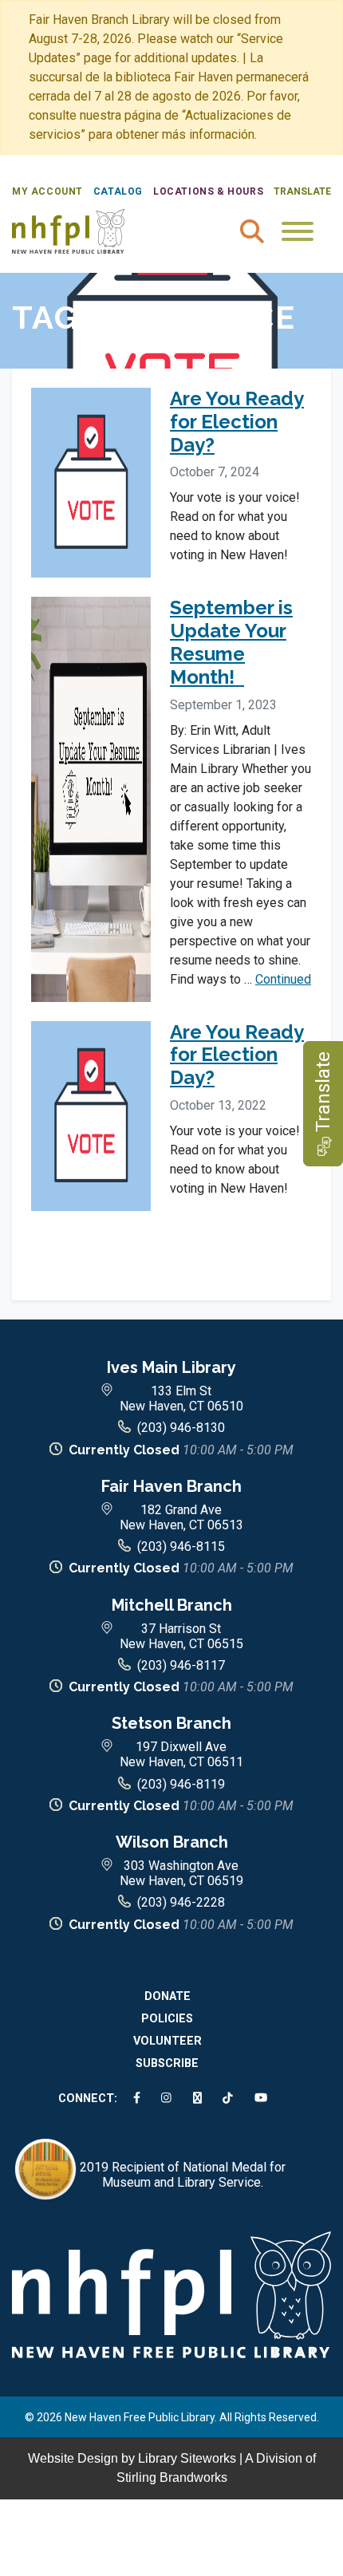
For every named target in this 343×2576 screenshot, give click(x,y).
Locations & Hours (208, 191)
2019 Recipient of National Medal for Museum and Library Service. (183, 2175)
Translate (302, 191)
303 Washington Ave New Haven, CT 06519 (181, 1873)
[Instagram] (169, 2099)
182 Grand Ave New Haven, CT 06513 (181, 1517)
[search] (252, 231)
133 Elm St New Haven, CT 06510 (181, 1398)
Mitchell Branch (172, 1605)
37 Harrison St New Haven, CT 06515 (181, 1636)
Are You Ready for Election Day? (237, 422)
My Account (47, 191)
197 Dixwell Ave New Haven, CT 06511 (181, 1754)
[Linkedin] (200, 2099)
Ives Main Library (171, 1367)
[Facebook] (140, 2099)
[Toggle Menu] (298, 231)
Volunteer (168, 2041)
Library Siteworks (187, 2458)
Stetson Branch (171, 1723)
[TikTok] (231, 2099)
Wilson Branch (172, 1842)
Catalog (118, 191)
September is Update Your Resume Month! (231, 642)
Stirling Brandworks (172, 2477)
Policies (167, 2019)
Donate (168, 1996)
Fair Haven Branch (171, 1486)
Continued (283, 979)
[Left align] (68, 230)
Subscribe (167, 2063)
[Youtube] (264, 2099)
